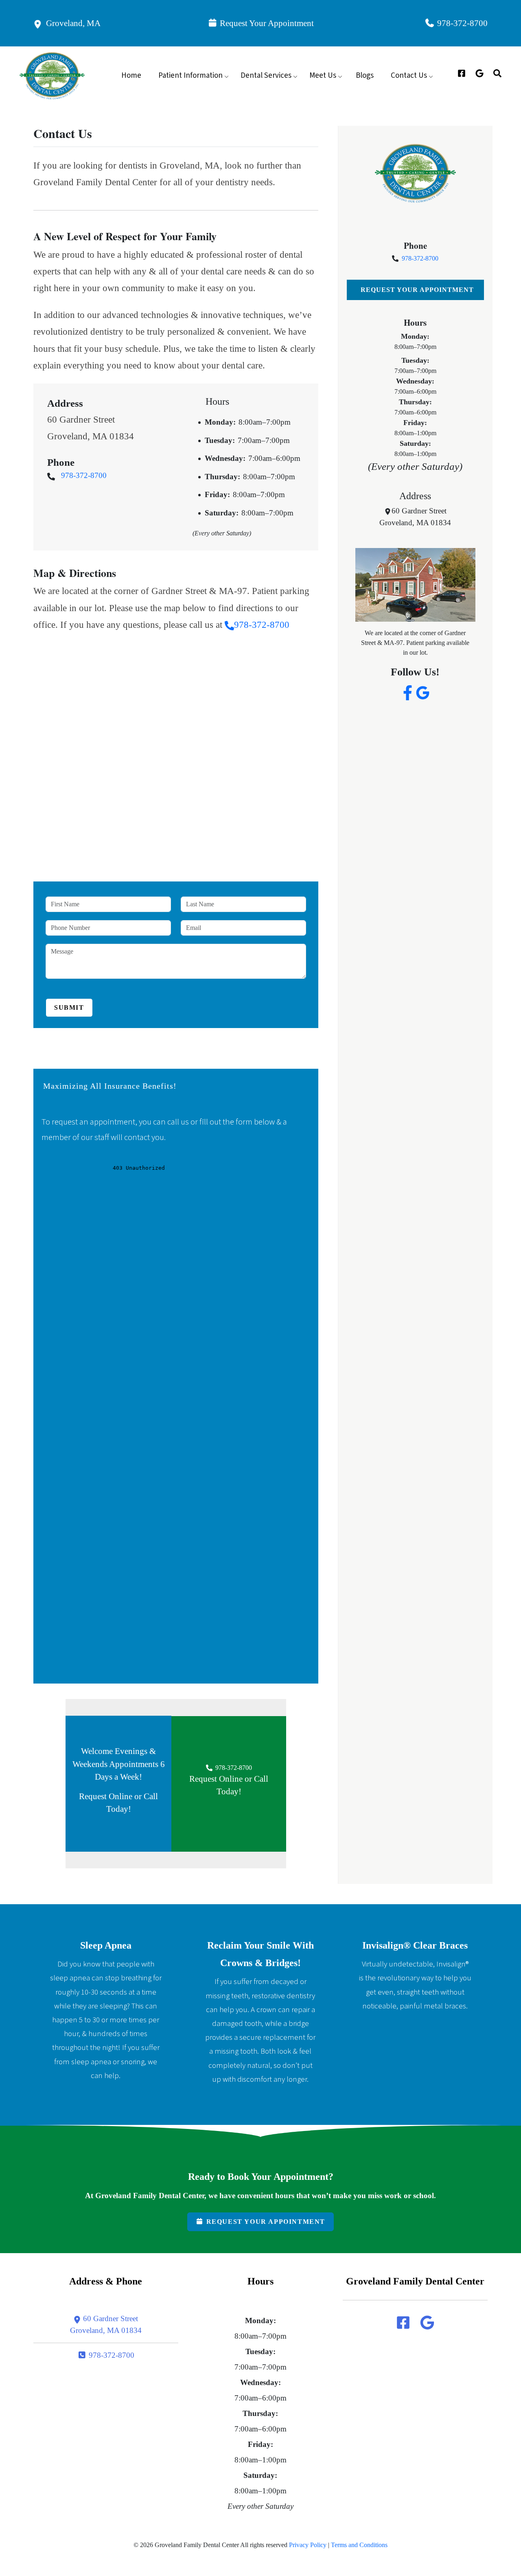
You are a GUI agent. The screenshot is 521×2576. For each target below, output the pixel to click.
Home (131, 76)
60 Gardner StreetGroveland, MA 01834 (106, 2324)
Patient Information (190, 76)
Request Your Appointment (266, 23)
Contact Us (409, 76)
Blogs (365, 76)
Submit (69, 1007)
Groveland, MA (71, 23)
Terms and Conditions (359, 2545)
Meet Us (323, 76)
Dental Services (266, 76)
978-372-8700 (461, 23)
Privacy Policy (308, 2545)
